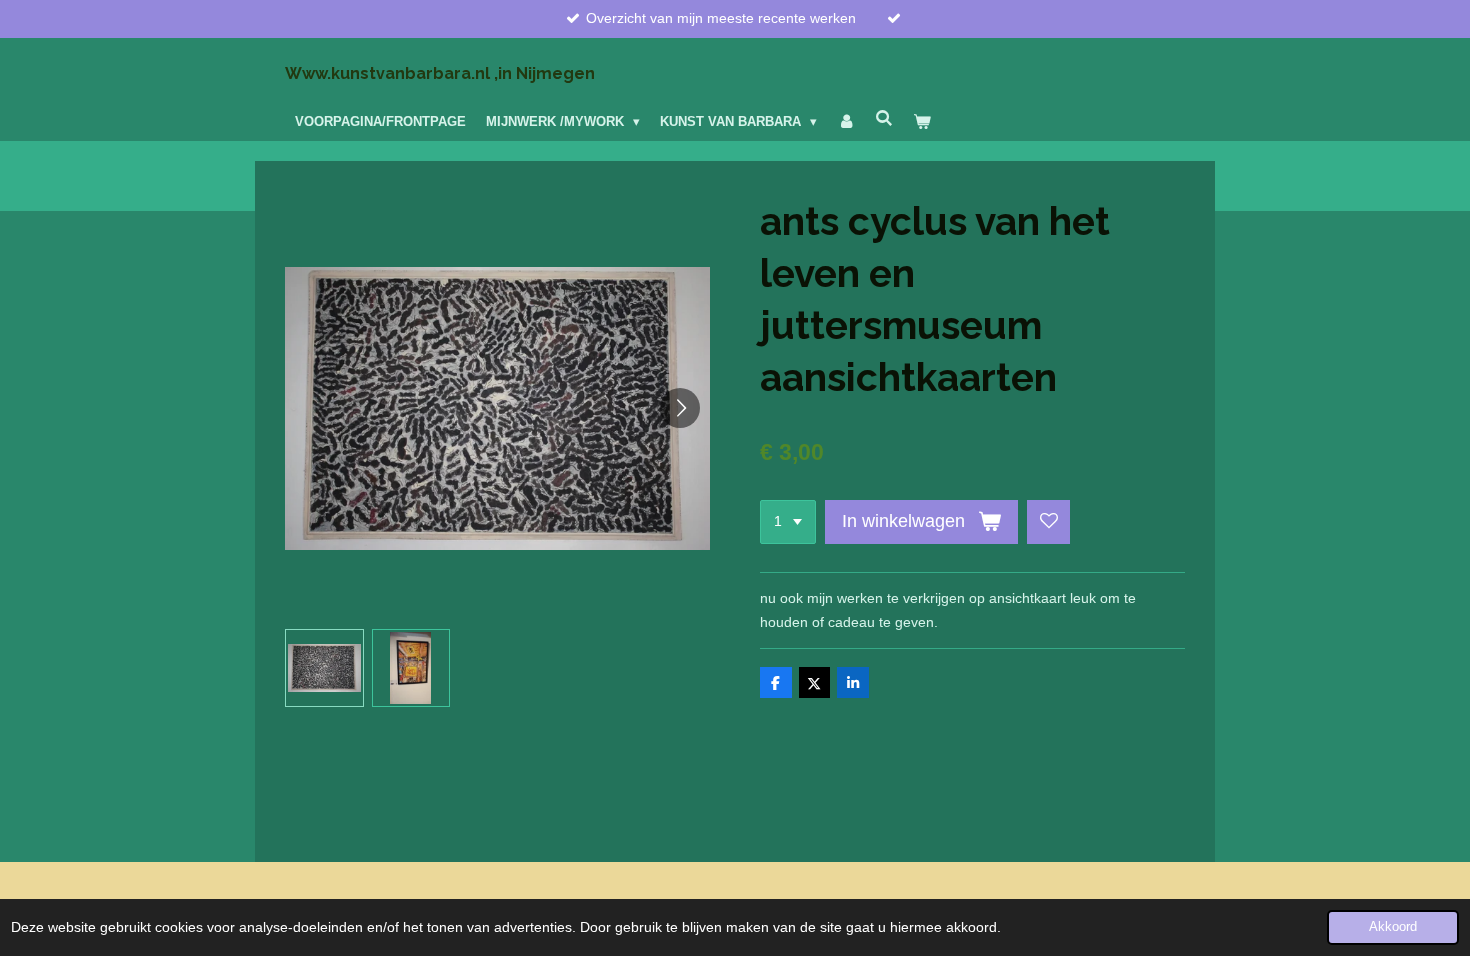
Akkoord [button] (1393, 927)
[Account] (846, 122)
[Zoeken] (885, 118)
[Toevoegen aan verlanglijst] (1049, 522)
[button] (324, 668)
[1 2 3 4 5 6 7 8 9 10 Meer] (788, 522)
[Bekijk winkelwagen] (923, 122)
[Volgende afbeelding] (680, 408)
